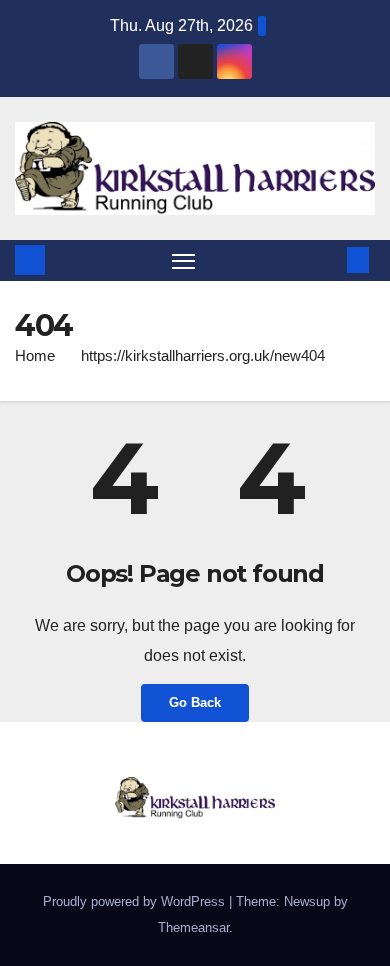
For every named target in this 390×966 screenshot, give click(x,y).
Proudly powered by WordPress (136, 901)
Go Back (195, 702)
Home (35, 355)
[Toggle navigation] (184, 261)
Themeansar (193, 927)
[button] (328, 259)
